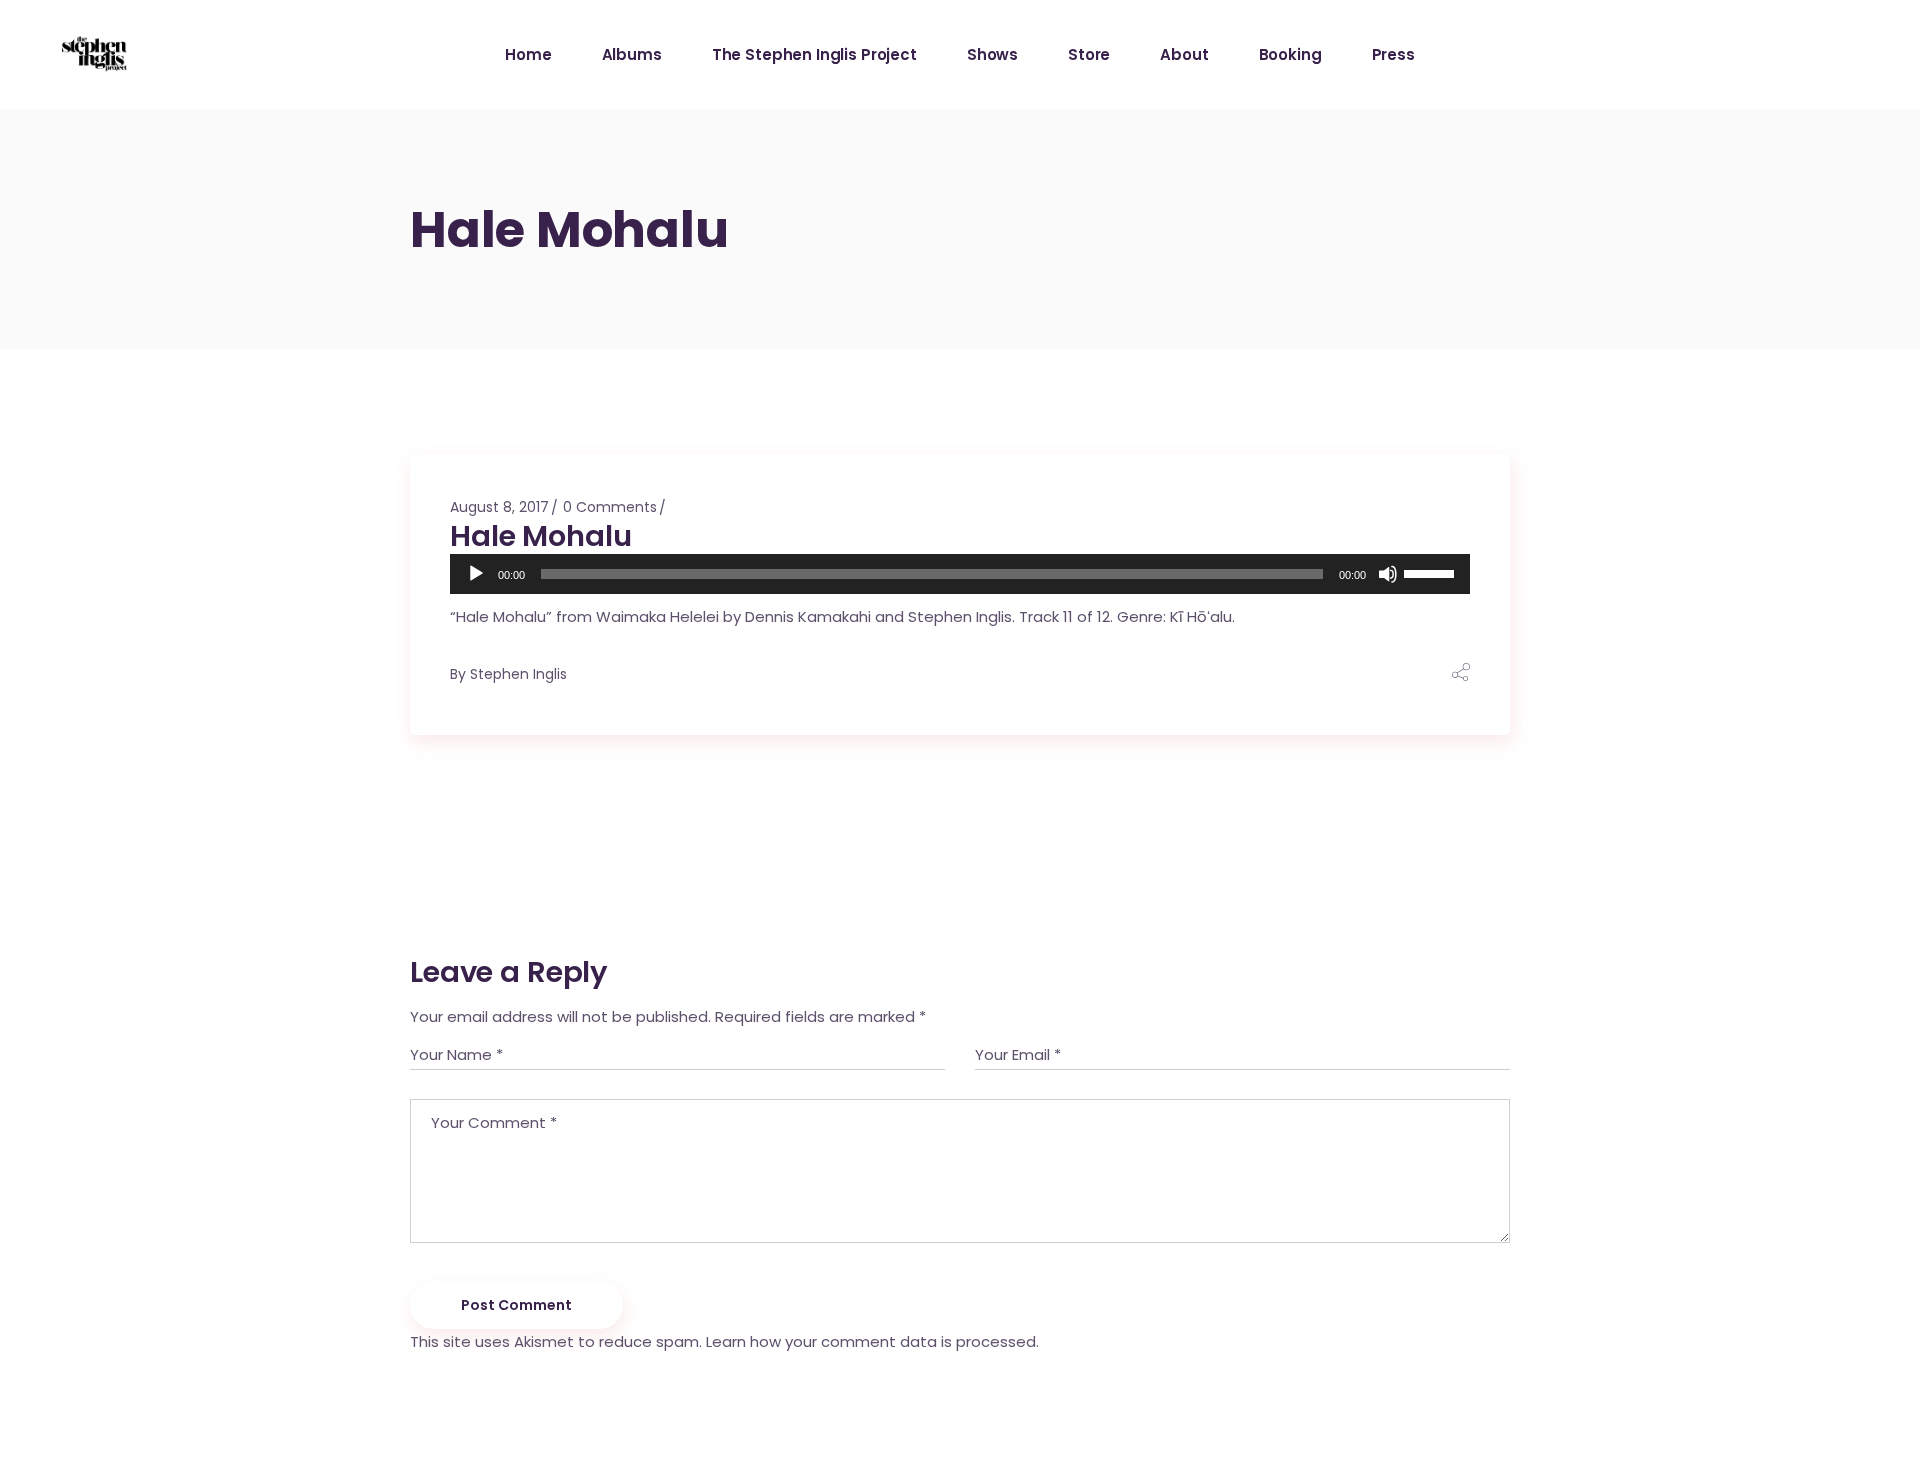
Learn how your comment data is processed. (872, 1341)
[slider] (1432, 572)
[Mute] (1388, 574)
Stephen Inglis (518, 674)
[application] (960, 574)
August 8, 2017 (499, 507)
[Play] (476, 574)
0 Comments (610, 507)
